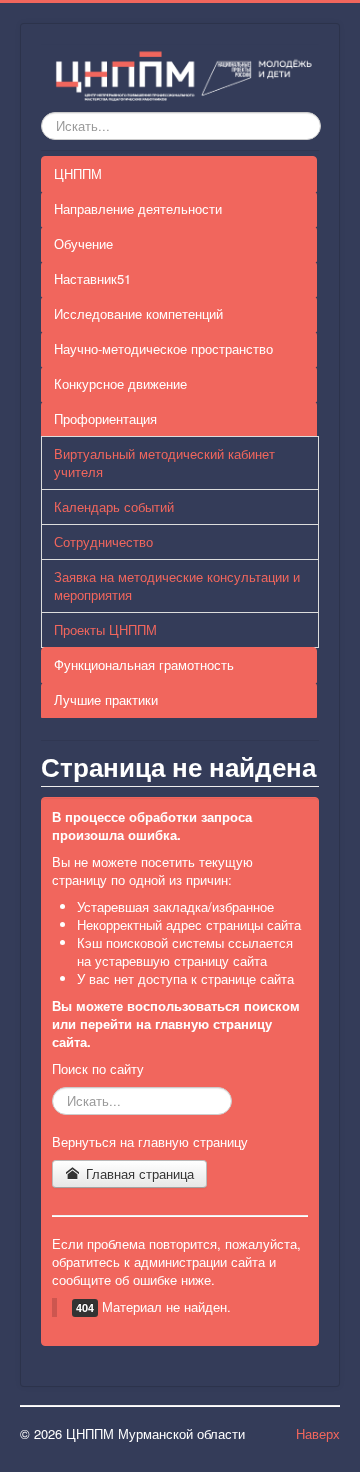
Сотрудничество (103, 541)
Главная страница (138, 1173)
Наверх (318, 1433)
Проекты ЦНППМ (105, 629)
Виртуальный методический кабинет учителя (164, 462)
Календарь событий (114, 506)
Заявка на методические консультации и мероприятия (177, 585)
